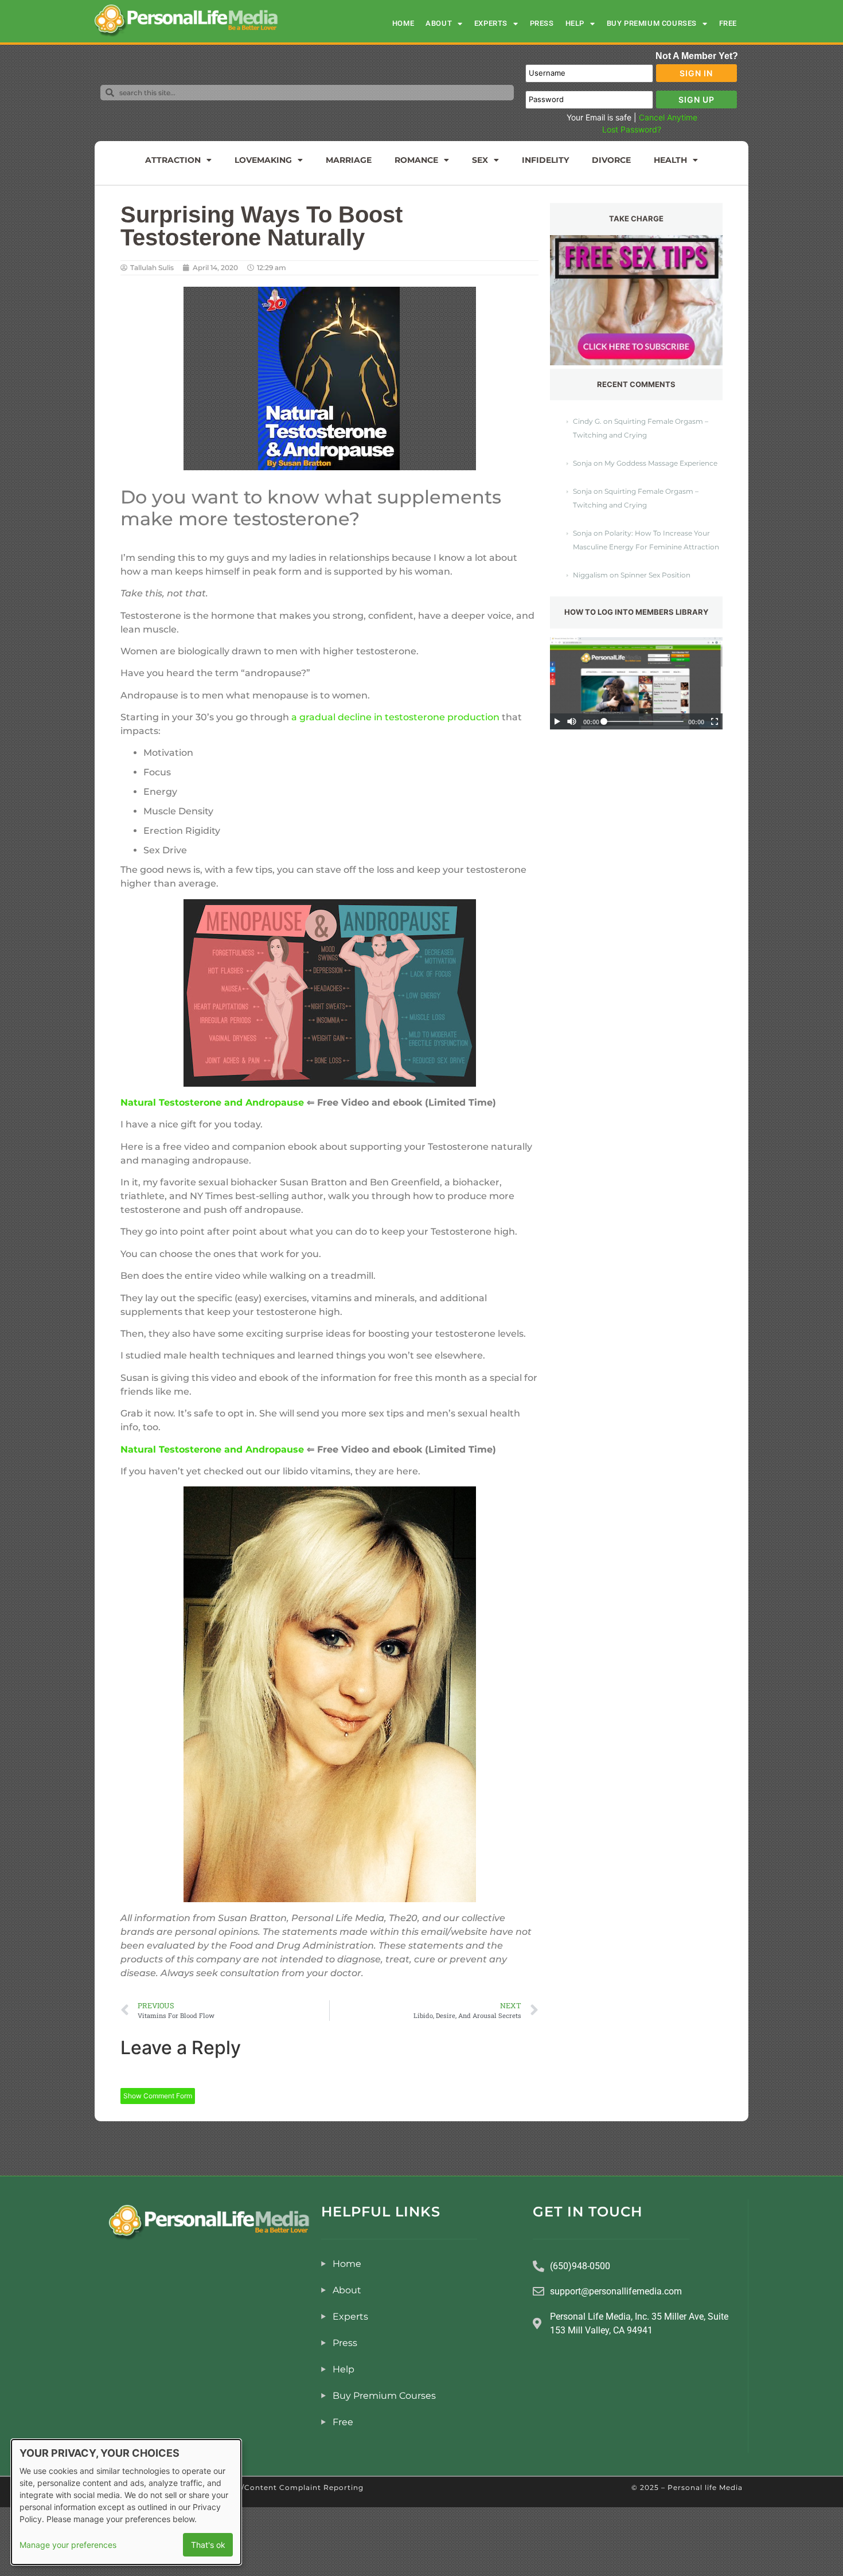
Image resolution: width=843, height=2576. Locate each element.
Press (542, 23)
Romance (416, 160)
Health (670, 160)
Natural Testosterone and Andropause (212, 1102)
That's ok (208, 2545)
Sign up (696, 99)
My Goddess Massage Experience (661, 463)
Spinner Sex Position (655, 575)
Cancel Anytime (668, 117)
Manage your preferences (68, 2545)
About (439, 23)
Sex (480, 160)
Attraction (173, 160)
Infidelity (545, 160)
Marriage (349, 160)
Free (728, 23)
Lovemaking (263, 160)
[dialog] (126, 2502)
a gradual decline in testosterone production (395, 717)
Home (403, 23)
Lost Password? (632, 129)
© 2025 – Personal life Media (687, 2487)
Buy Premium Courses (652, 23)
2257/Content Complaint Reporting (294, 2487)
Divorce (611, 160)
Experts (491, 23)
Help (575, 23)
